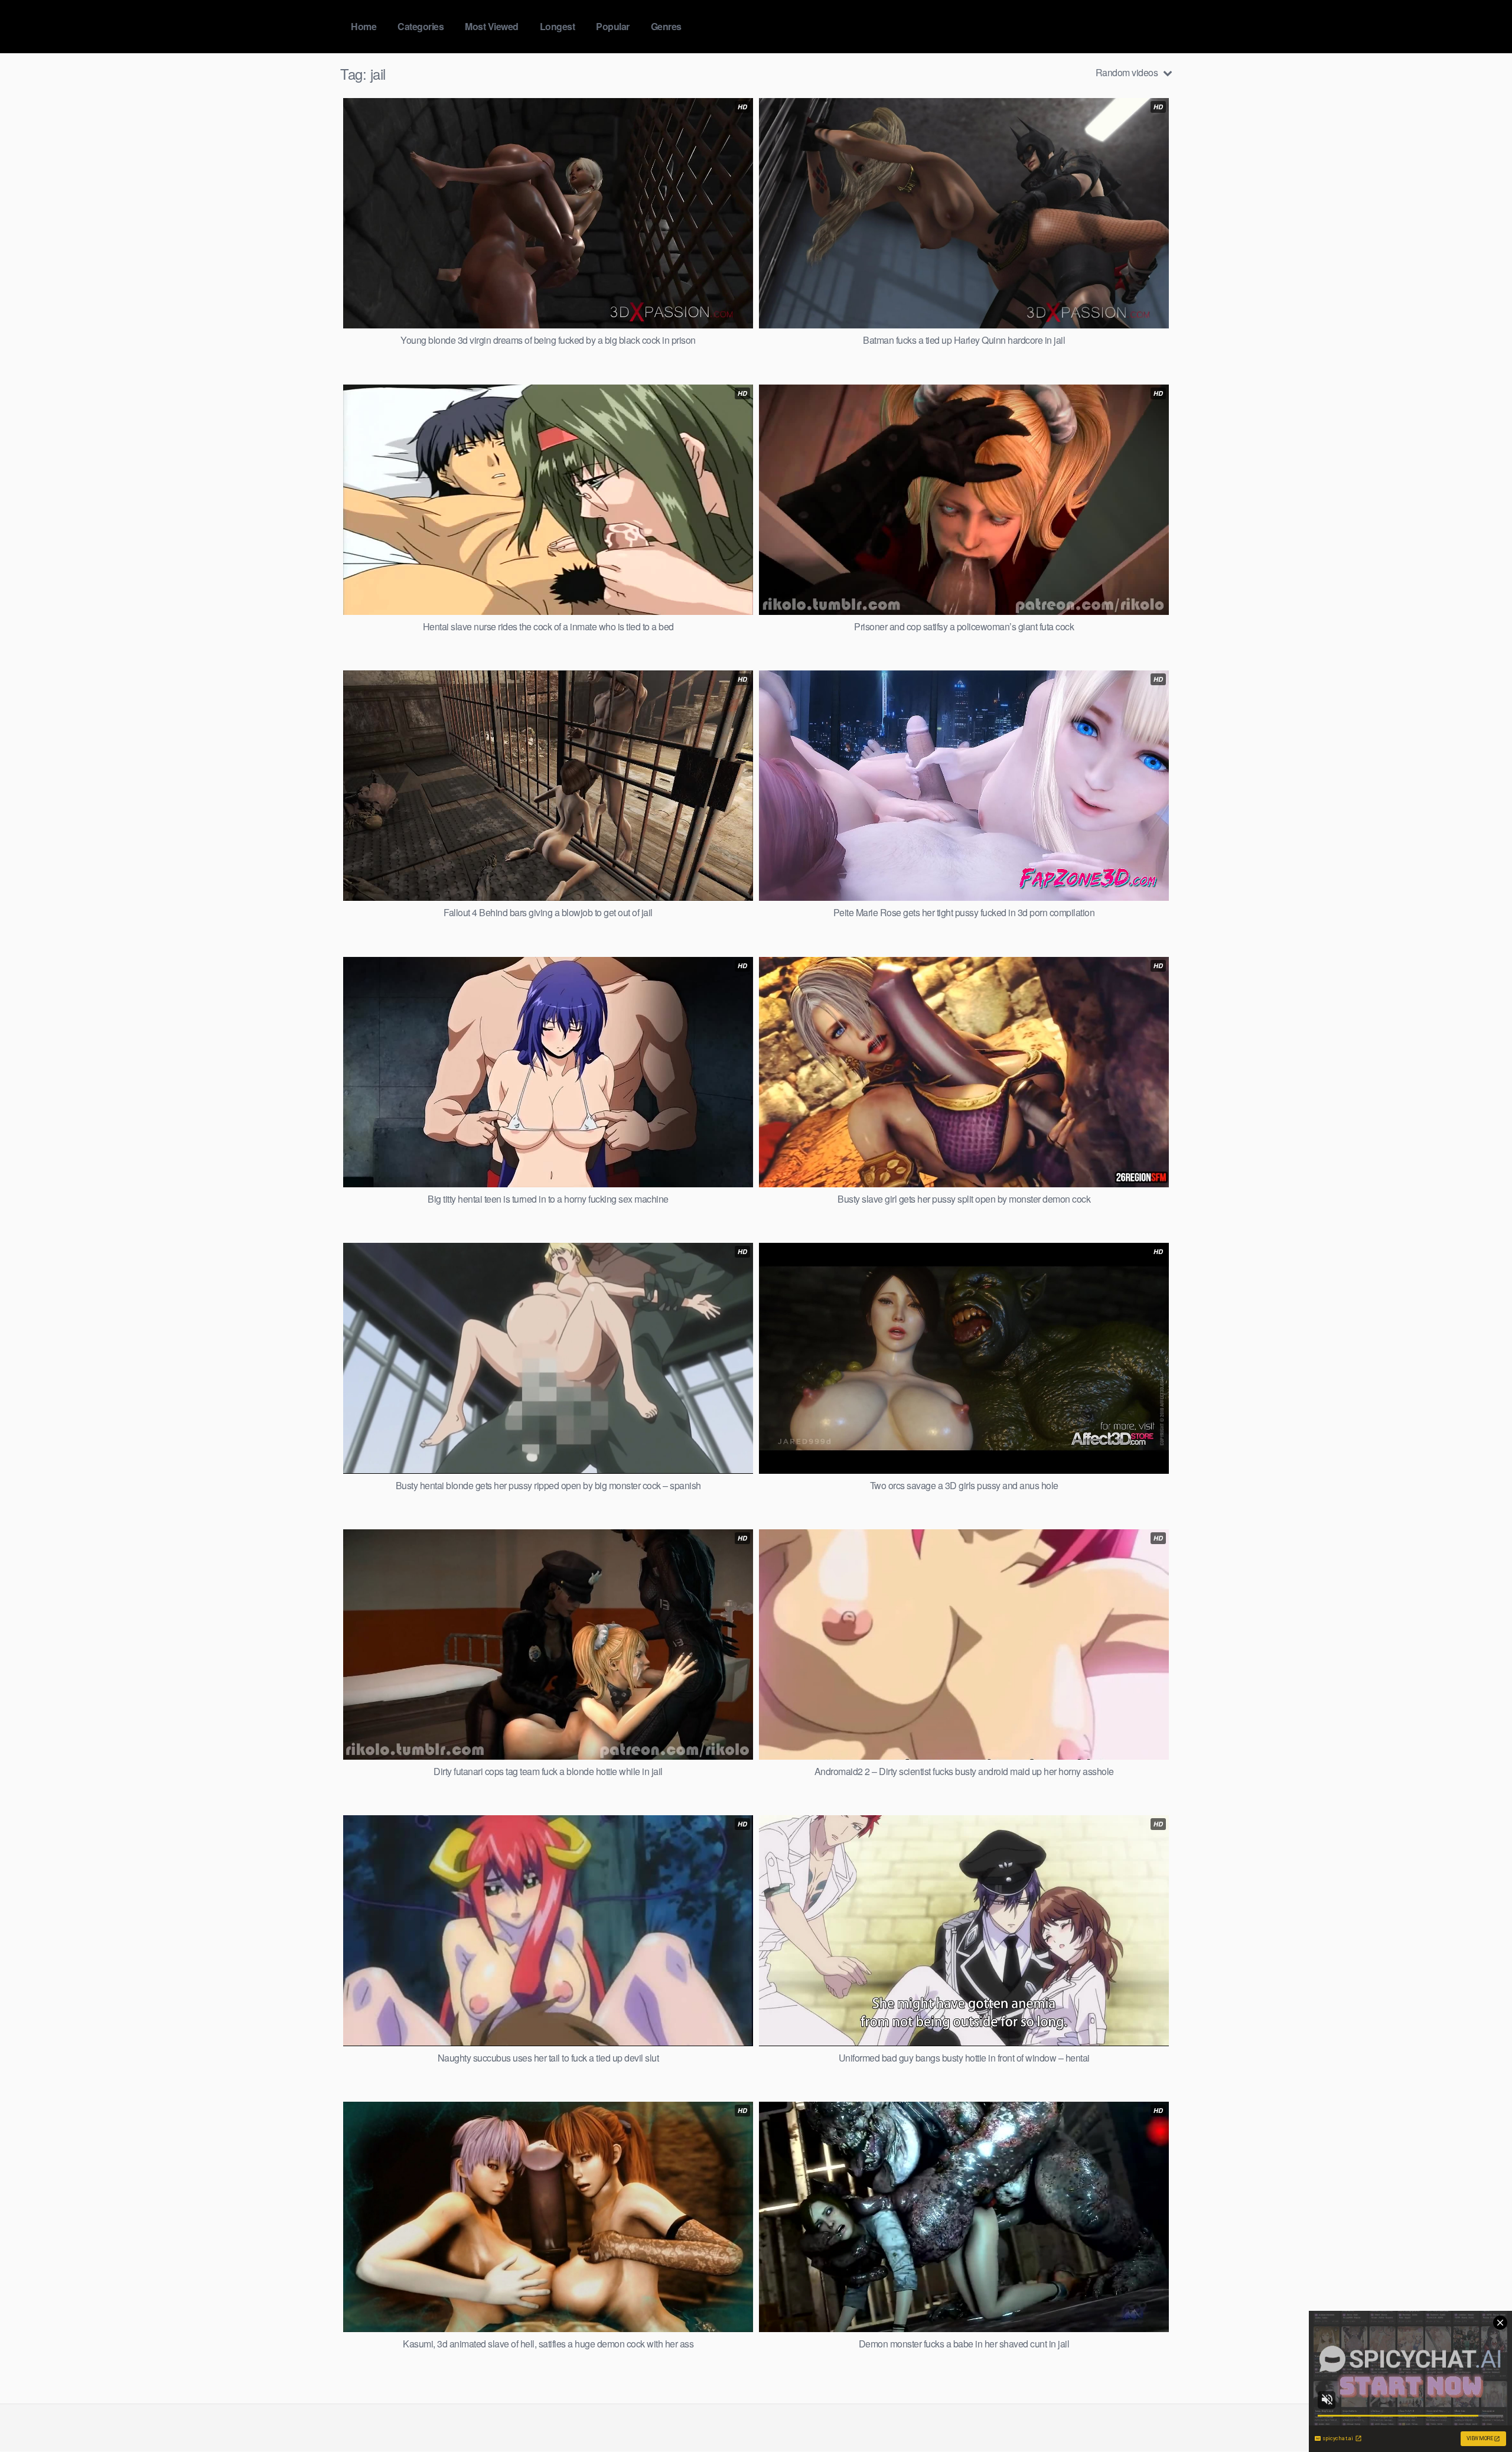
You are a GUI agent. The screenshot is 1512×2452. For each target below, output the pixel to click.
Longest (558, 26)
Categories (421, 26)
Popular (613, 26)
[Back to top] (1480, 2414)
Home (364, 26)
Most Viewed (492, 26)
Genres (666, 26)
